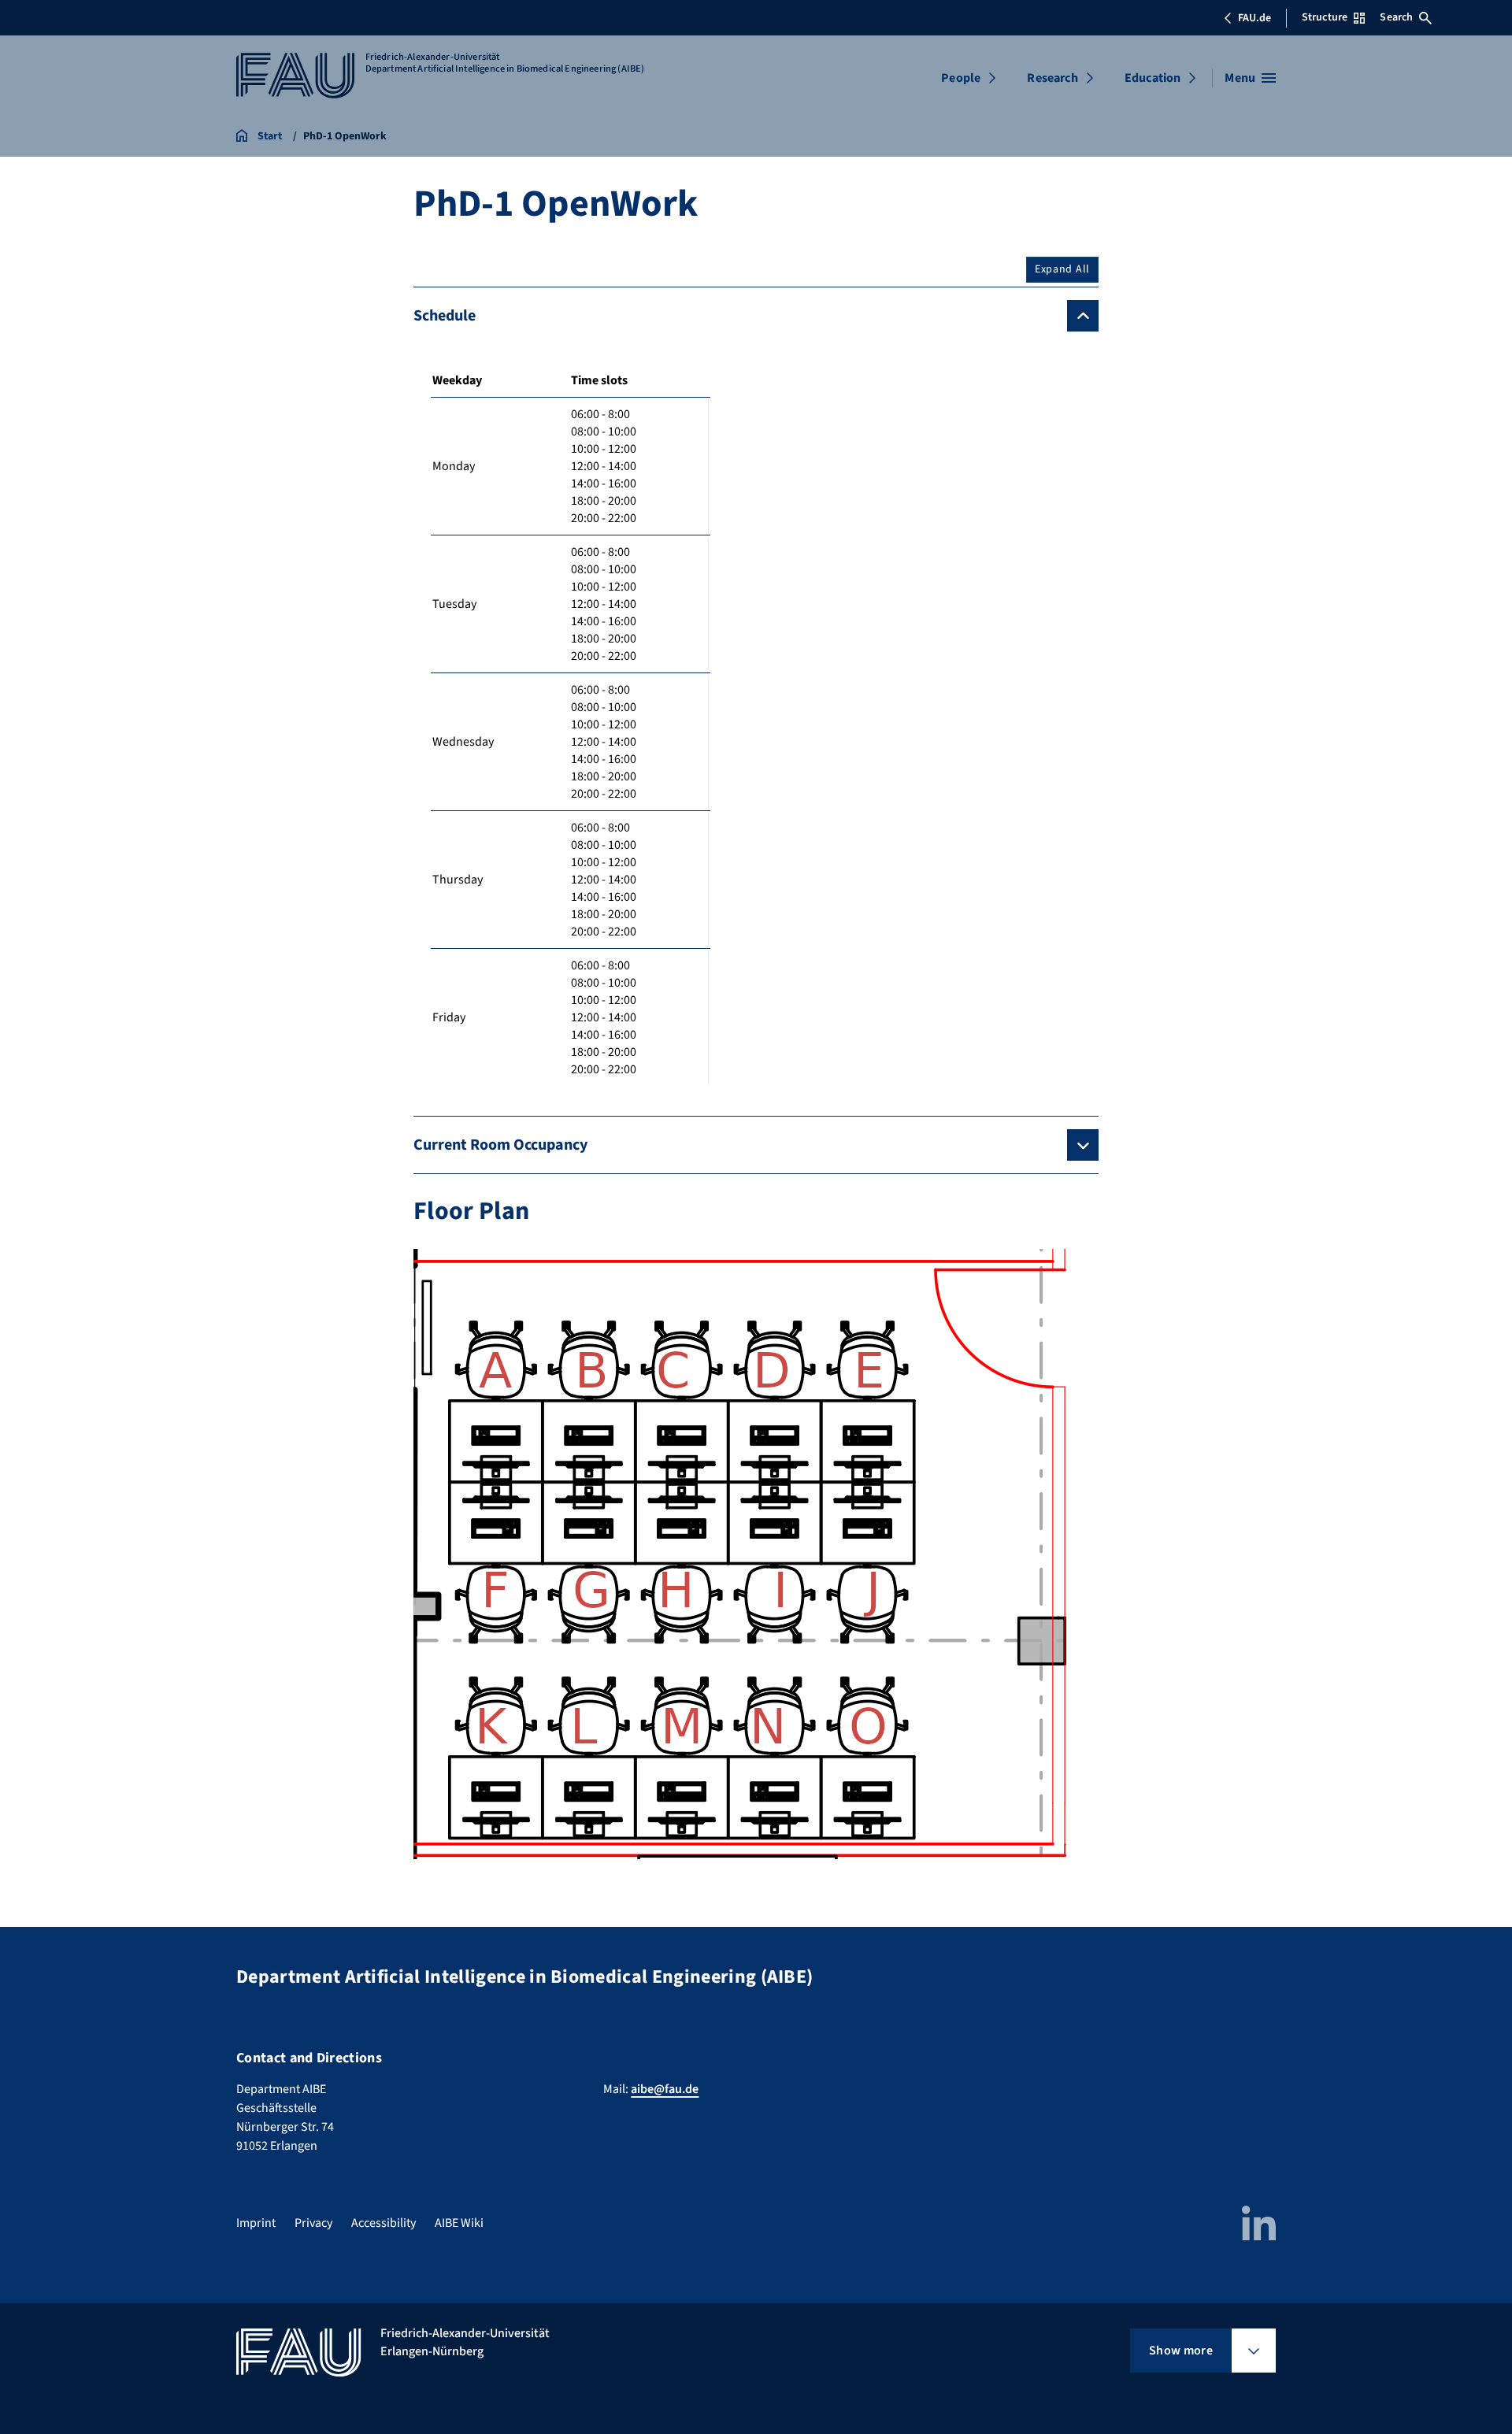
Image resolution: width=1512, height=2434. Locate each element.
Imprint (256, 2223)
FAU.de (1254, 18)
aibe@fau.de (665, 2089)
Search (1396, 17)
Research (1052, 78)
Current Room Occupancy (500, 1145)
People (961, 78)
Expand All (1062, 269)
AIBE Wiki (459, 2223)
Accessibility (384, 2223)
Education (1153, 78)
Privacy (313, 2223)
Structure (1325, 17)
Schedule (445, 316)
